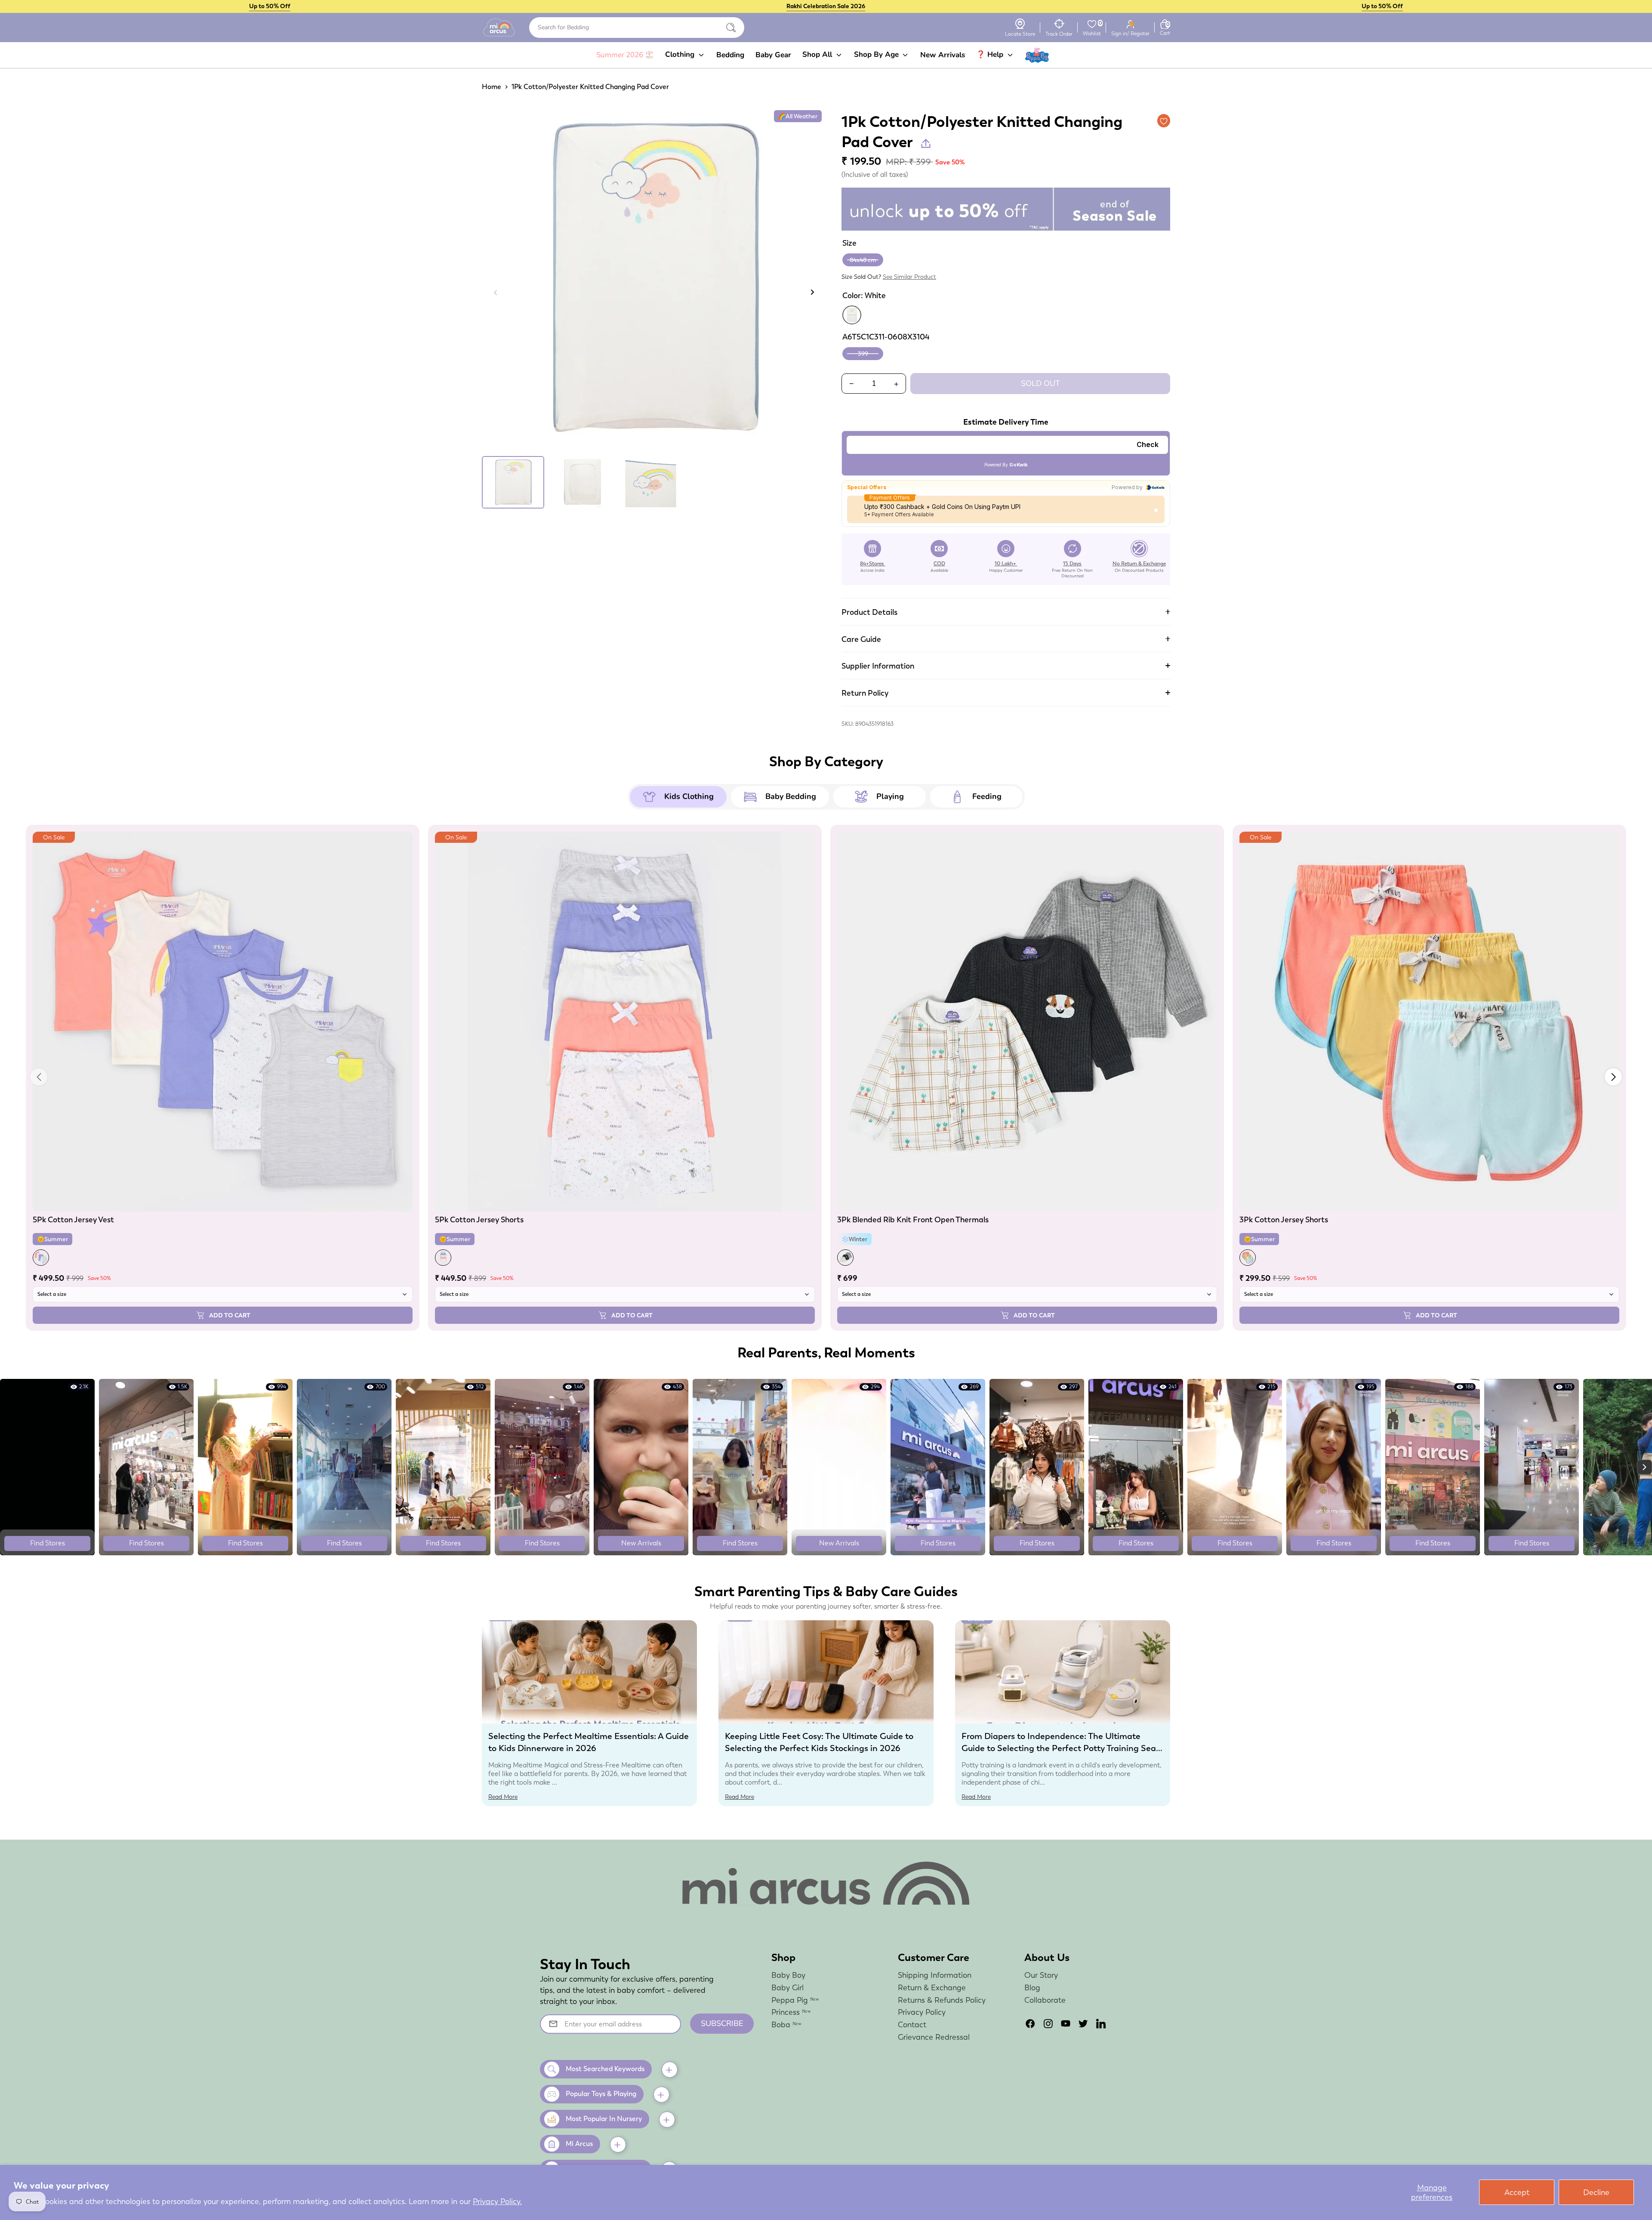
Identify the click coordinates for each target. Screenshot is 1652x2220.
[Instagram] (1048, 2024)
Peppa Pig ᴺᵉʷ (795, 2000)
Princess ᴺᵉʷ (791, 2012)
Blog (1032, 1987)
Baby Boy (788, 1975)
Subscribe (722, 2023)
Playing (890, 796)
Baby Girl (787, 1987)
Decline (1596, 2192)
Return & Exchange (932, 1987)
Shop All (818, 54)
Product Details (869, 612)
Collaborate (1045, 2000)
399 (863, 354)
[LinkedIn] (1101, 2024)
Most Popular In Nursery (604, 2119)
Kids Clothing (689, 796)
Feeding (987, 796)
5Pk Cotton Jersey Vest (73, 1219)
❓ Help (991, 54)
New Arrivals (943, 55)
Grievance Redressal (934, 2037)
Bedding (730, 55)
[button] (1613, 1077)
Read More (503, 1797)
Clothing (681, 54)
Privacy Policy (922, 2012)
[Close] (731, 28)
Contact (912, 2024)
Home (492, 87)
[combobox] (637, 28)
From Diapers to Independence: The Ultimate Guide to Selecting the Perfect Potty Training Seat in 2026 (1060, 1748)
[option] (654, 281)
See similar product (909, 277)
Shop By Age (877, 54)
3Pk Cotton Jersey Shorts (1284, 1219)
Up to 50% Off (270, 6)
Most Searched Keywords (605, 2069)
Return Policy (865, 693)
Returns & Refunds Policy (942, 2000)
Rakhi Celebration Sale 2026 (826, 6)
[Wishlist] (1092, 24)
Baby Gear (773, 55)
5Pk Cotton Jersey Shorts (479, 1219)
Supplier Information (878, 666)
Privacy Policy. (497, 2201)
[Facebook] (1030, 2024)
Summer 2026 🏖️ (625, 55)
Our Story (1041, 1975)
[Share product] (926, 143)
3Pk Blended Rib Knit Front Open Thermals (913, 1219)
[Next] (812, 292)
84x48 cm (863, 260)
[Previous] (496, 292)
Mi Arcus (579, 2144)
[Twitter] (1083, 2024)
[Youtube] (1066, 2024)
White (852, 315)
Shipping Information (935, 1975)
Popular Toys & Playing (601, 2094)
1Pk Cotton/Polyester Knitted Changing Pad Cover (590, 87)
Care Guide (861, 639)
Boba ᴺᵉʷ (786, 2024)
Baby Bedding (791, 796)
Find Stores (48, 1543)
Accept (1517, 2192)
